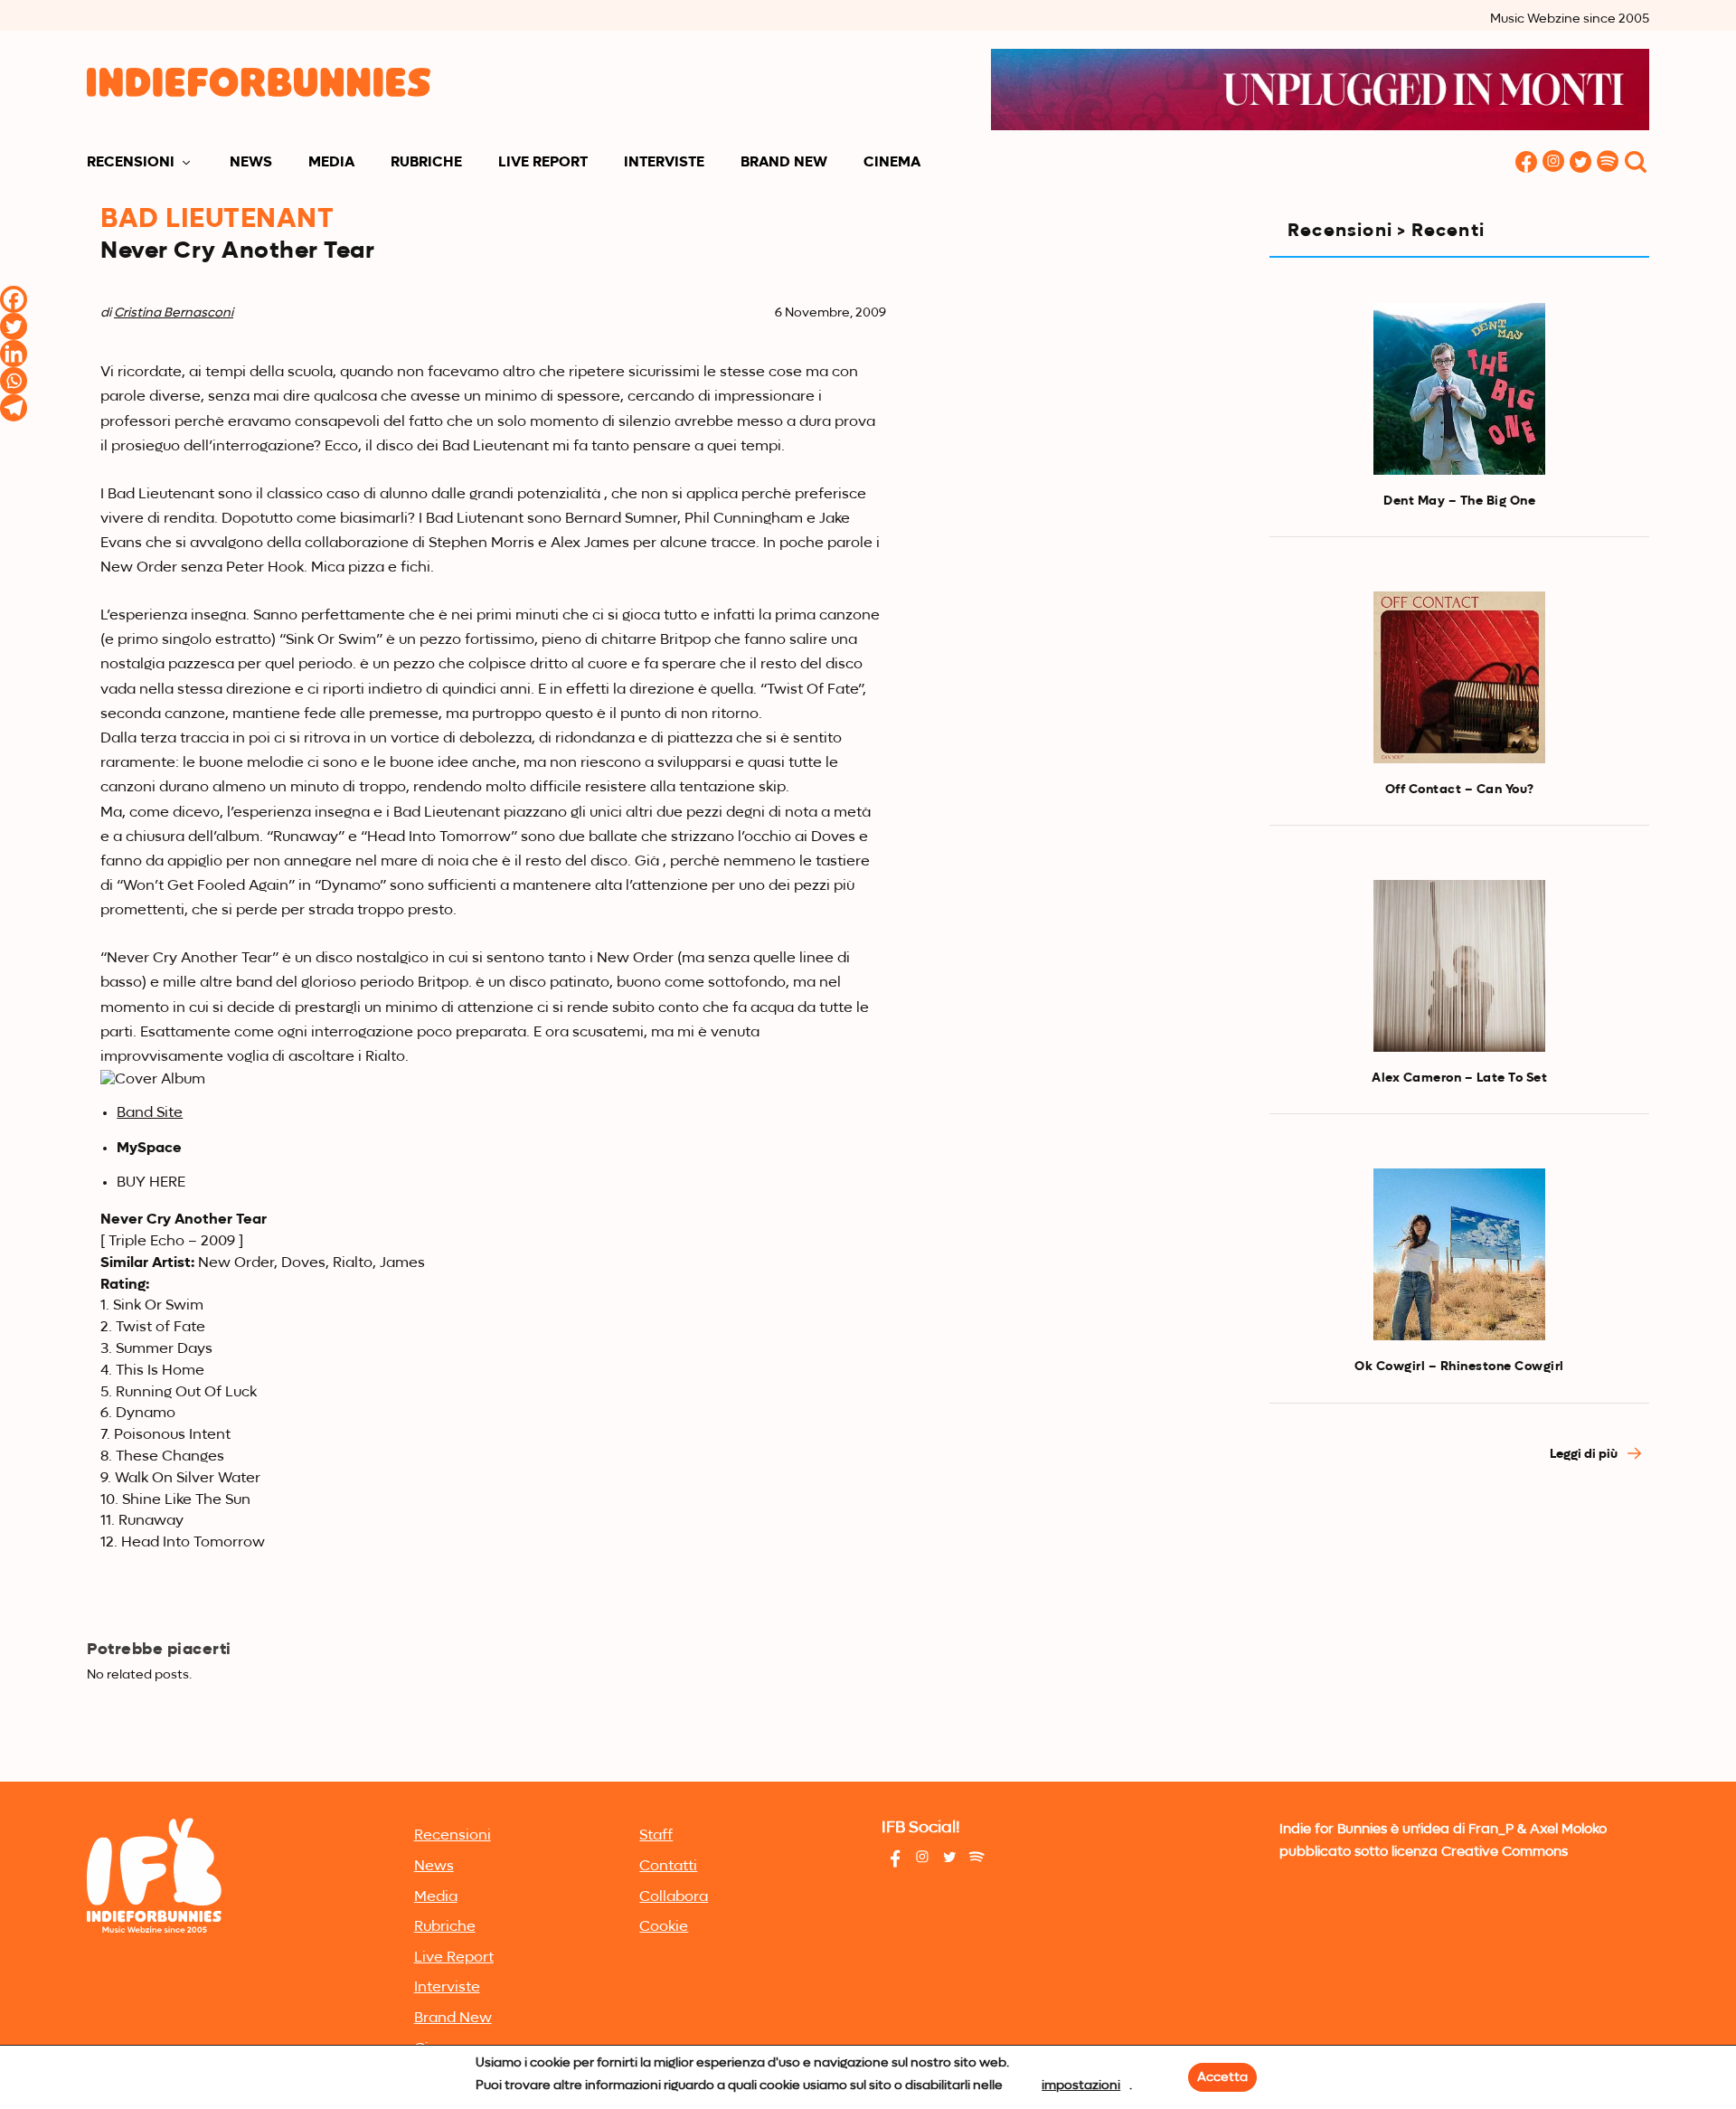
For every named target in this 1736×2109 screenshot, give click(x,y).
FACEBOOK (1526, 163)
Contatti (668, 1867)
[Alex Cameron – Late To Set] (1459, 966)
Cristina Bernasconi (174, 313)
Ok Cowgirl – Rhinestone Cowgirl (1459, 1367)
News (251, 163)
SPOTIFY (1608, 163)
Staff (656, 1836)
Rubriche (426, 163)
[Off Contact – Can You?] (1459, 677)
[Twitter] (14, 326)
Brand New (784, 163)
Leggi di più (1585, 1454)
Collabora (674, 1897)
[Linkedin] (14, 354)
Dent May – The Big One (1459, 501)
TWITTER (1580, 163)
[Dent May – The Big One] (1459, 389)
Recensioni (131, 163)
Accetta (1222, 2077)
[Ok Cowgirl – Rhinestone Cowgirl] (1459, 1254)
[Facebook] (14, 299)
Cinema (892, 163)
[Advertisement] (1459, 1641)
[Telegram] (14, 408)
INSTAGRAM (1553, 163)
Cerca (1636, 163)
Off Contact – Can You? (1460, 790)
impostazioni (1081, 2085)
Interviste (664, 163)
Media (331, 163)
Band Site (150, 1113)
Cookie (664, 1927)
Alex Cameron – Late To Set (1459, 1078)
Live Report (543, 163)
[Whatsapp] (14, 381)
